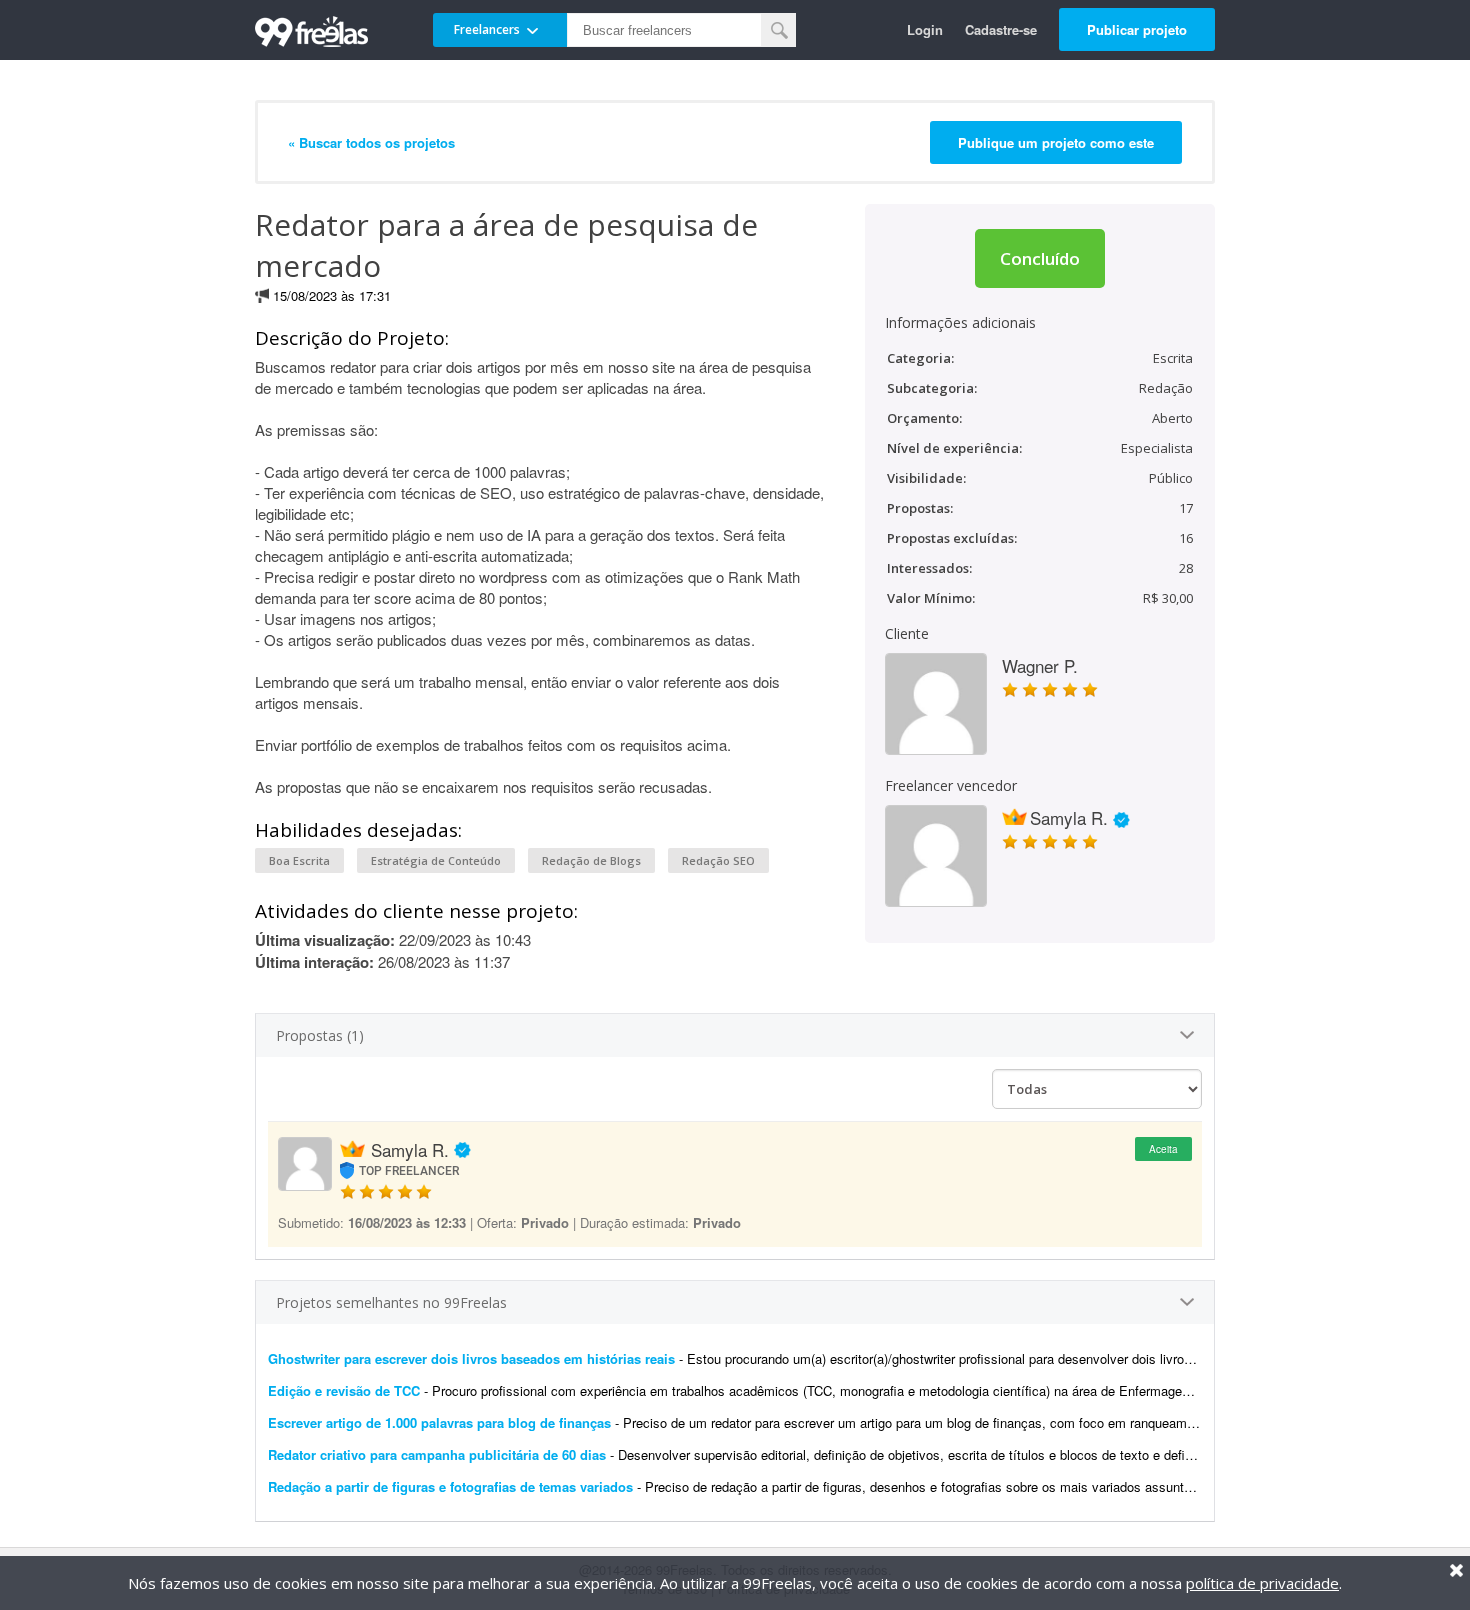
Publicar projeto (1137, 29)
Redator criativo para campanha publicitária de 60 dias (437, 1454)
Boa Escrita (299, 860)
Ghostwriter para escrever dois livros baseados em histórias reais (471, 1358)
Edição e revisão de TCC (346, 1390)
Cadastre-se (1001, 29)
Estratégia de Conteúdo (436, 860)
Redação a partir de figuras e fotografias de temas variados (450, 1486)
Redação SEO (718, 860)
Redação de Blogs (591, 860)
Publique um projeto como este (1056, 142)
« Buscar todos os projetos (371, 142)
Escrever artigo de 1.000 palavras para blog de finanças (439, 1422)
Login (925, 29)
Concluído (1040, 258)
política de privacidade (1262, 1583)
